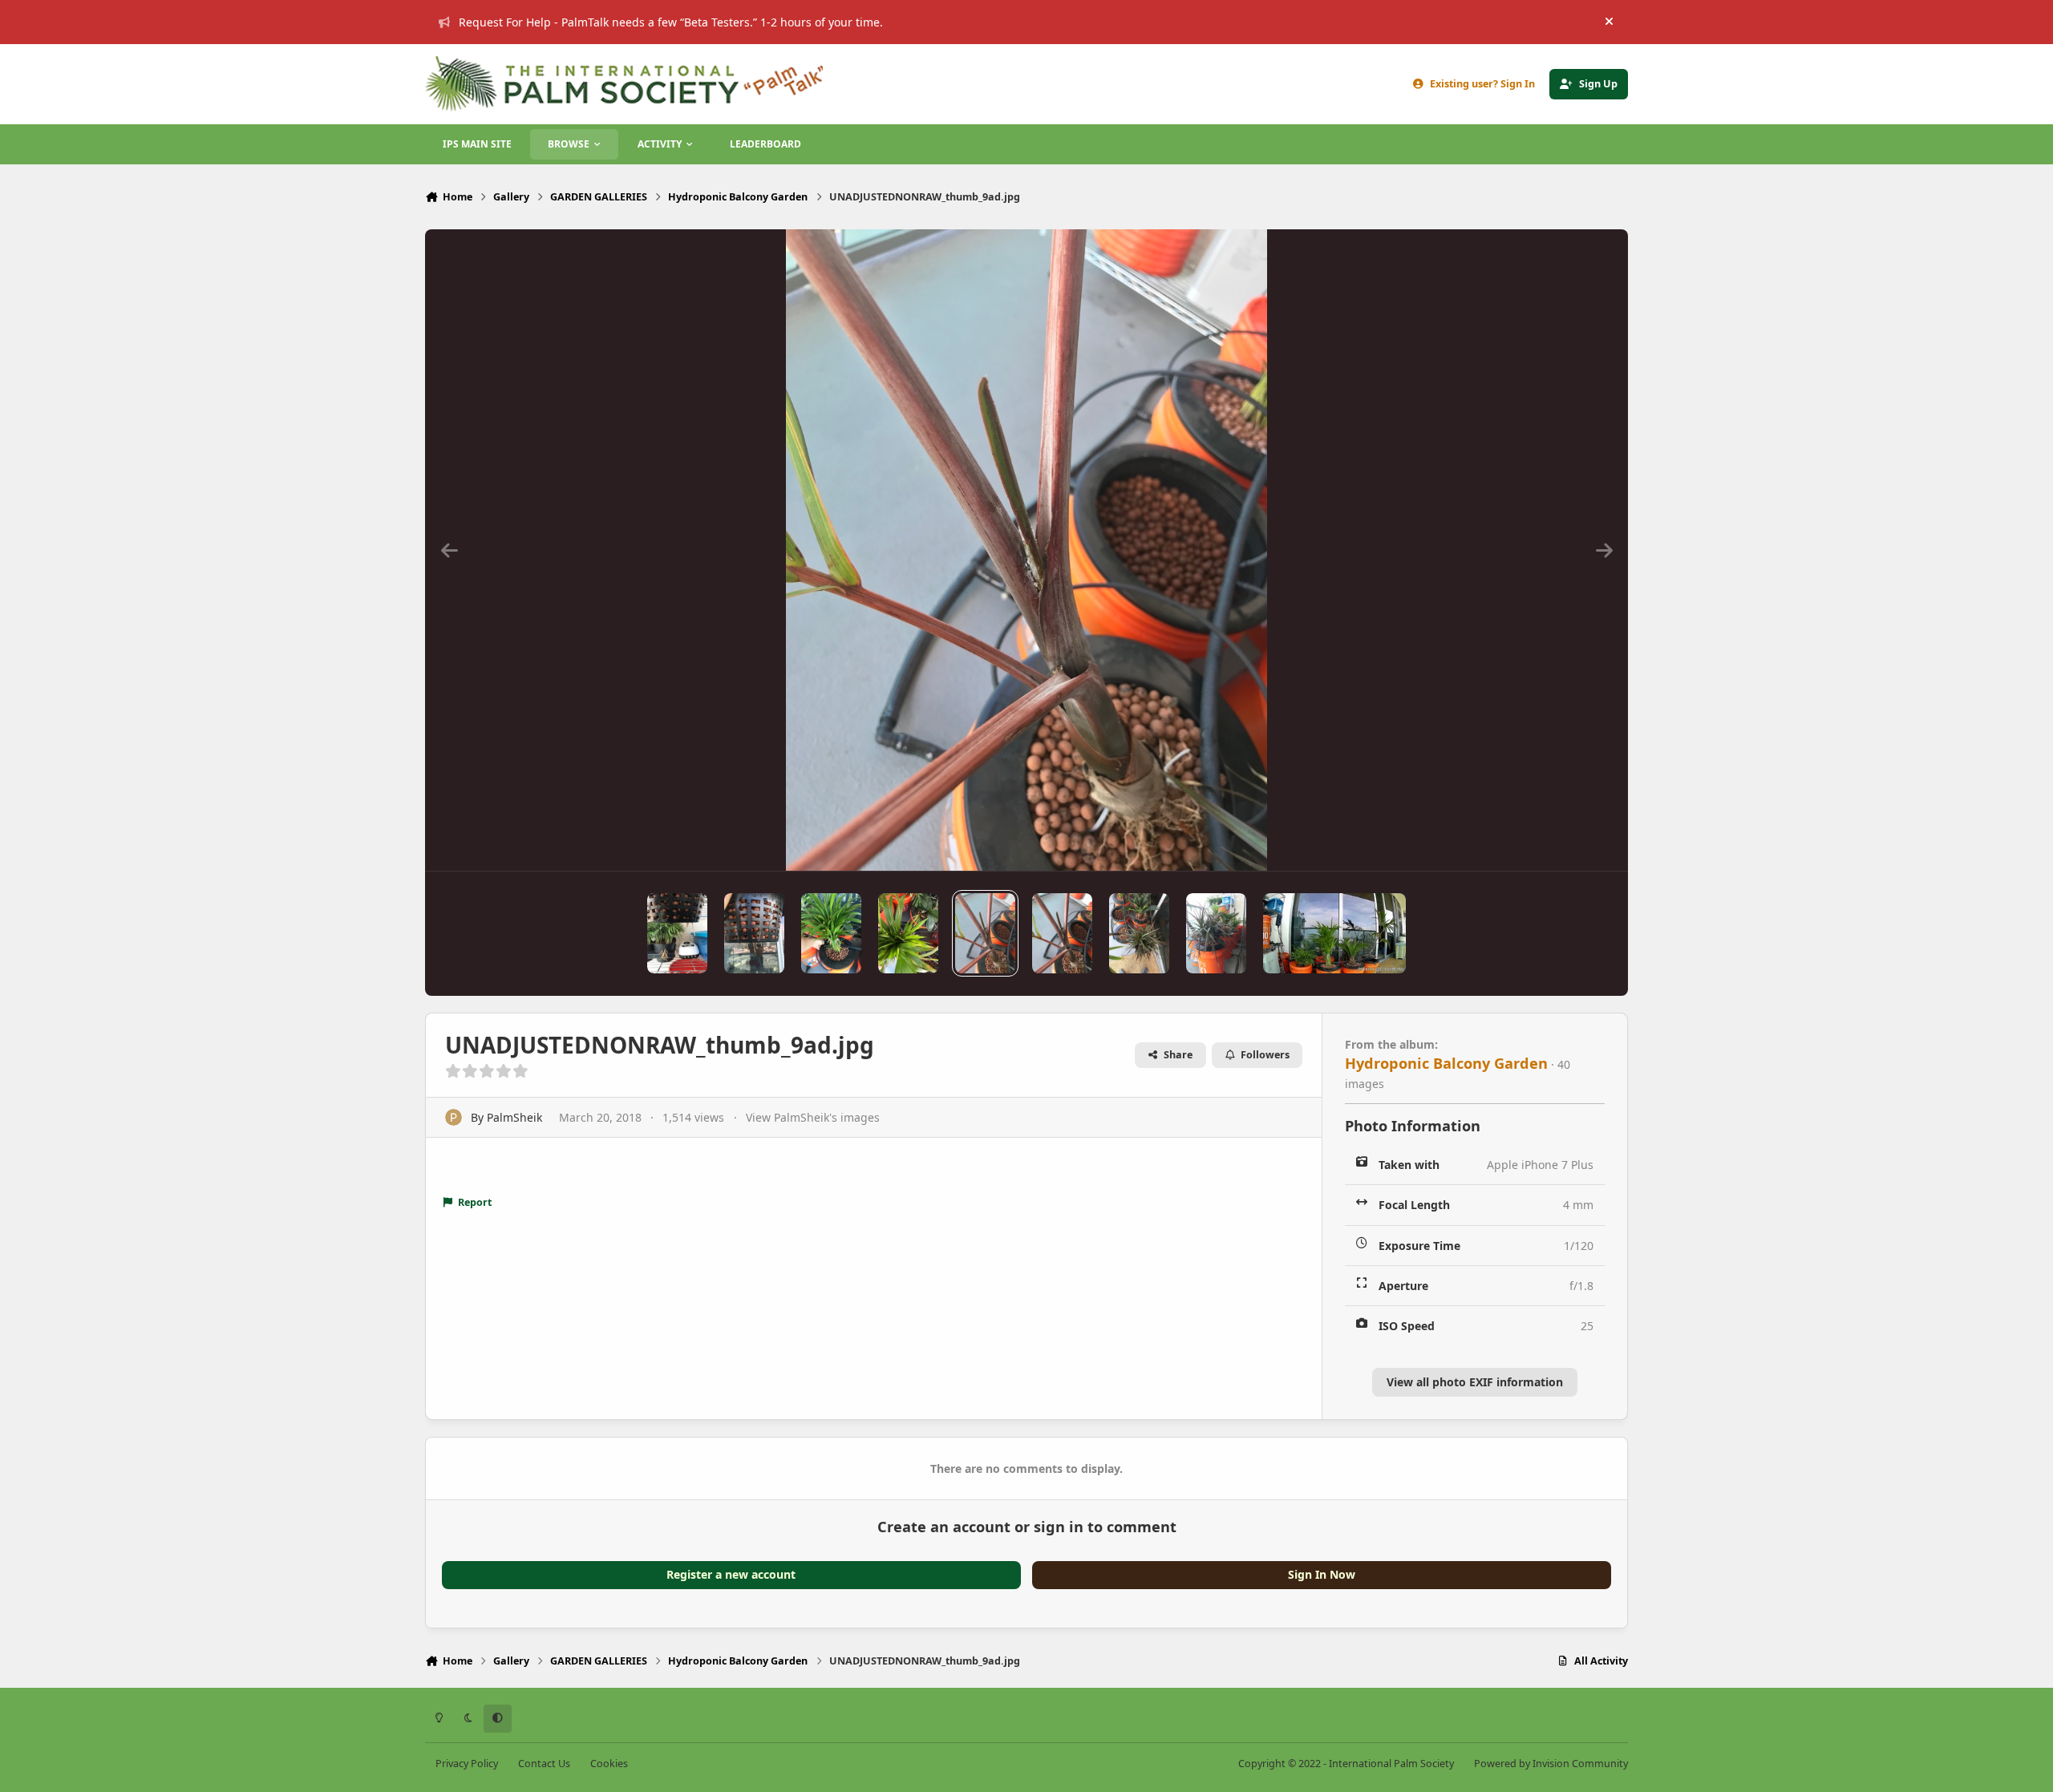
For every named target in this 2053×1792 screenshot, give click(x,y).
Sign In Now (1322, 1574)
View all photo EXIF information (1475, 1382)
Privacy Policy (467, 1764)
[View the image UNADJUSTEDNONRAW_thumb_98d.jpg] (1216, 933)
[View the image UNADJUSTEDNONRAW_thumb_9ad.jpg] (985, 933)
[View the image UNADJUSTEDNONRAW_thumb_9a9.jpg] (1139, 933)
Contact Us (544, 1764)
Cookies (609, 1764)
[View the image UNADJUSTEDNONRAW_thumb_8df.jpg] (1334, 933)
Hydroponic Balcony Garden (1446, 1063)
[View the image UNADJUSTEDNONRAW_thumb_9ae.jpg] (908, 933)
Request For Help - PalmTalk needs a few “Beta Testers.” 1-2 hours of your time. (671, 22)
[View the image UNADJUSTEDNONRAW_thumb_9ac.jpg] (1062, 933)
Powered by (1551, 1764)
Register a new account (731, 1574)
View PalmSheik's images (813, 1117)
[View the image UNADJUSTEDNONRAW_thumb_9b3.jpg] (831, 933)
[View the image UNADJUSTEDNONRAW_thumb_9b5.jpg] (754, 933)
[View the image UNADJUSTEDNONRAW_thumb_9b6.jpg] (677, 933)
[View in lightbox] (1026, 550)
